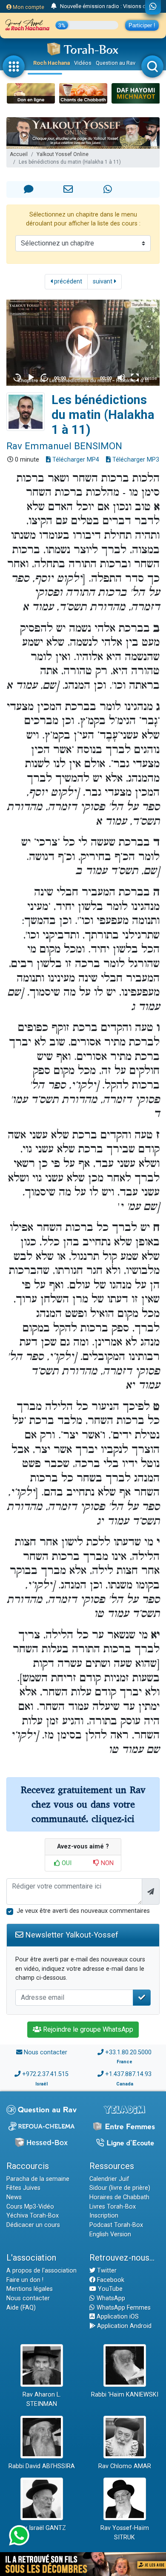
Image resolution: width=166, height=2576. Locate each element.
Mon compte (28, 7)
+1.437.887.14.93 (128, 2074)
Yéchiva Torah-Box (33, 2216)
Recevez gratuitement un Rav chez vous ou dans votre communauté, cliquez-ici (83, 1804)
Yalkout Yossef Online (63, 154)
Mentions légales (30, 2289)
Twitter (106, 2271)
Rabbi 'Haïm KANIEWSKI (125, 2395)
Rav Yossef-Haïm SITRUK (125, 2533)
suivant (103, 282)
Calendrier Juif (109, 2179)
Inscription (104, 2216)
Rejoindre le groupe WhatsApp (87, 2029)
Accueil (19, 154)
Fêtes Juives (23, 2188)
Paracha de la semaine (38, 2179)
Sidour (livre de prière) (120, 2188)
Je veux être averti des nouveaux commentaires (83, 1911)
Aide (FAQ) (21, 2308)
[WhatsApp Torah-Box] (153, 7)
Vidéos (83, 63)
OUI (66, 1863)
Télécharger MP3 (135, 460)
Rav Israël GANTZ (41, 2528)
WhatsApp (110, 2298)
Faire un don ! (25, 2280)
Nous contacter (46, 2052)
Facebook (110, 2280)
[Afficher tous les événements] (54, 6)
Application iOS (117, 2317)
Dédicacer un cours (33, 2225)
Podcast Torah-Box (116, 2225)
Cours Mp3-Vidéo (30, 2207)
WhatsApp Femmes (123, 2308)
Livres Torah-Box (113, 2207)
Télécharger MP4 (75, 460)
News (14, 2197)
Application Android (123, 2326)
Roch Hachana (52, 63)
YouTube (109, 2289)
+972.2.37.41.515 (45, 2074)
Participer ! (142, 25)
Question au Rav (116, 63)
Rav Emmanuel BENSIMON (64, 446)
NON (106, 1863)
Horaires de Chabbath (119, 2197)
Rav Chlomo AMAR (125, 2466)
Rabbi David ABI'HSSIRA (42, 2466)
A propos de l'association (41, 2271)
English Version (110, 2234)
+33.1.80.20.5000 (128, 2052)
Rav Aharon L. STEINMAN (42, 2399)
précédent (67, 282)
